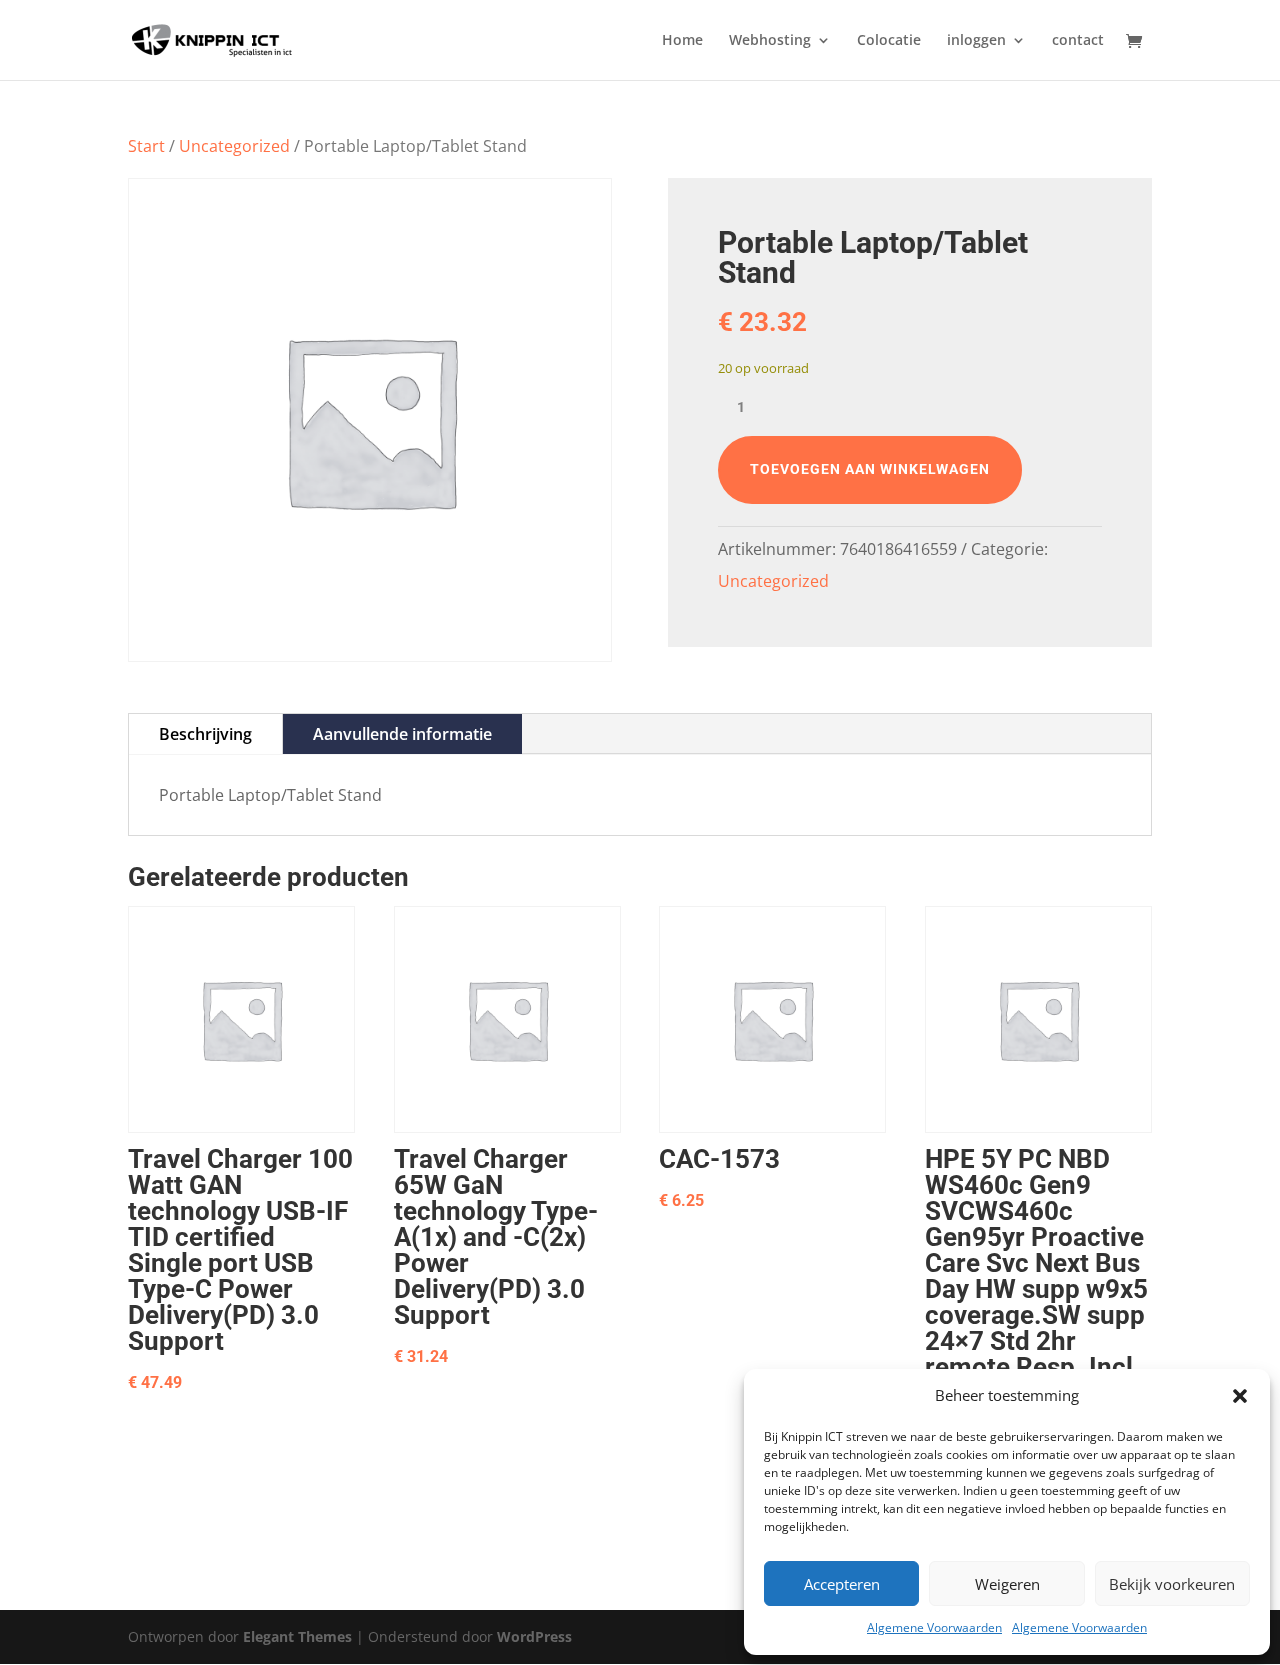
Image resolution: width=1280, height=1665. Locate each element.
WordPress (534, 1636)
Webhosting (770, 41)
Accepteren (842, 1584)
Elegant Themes (297, 1636)
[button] (1240, 1396)
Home (682, 41)
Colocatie (889, 41)
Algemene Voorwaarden (934, 1627)
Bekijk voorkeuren (1172, 1584)
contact (1078, 41)
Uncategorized (234, 146)
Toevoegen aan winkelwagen (870, 469)
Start (146, 146)
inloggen (976, 41)
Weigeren (1007, 1584)
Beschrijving (205, 734)
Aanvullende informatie (402, 734)
